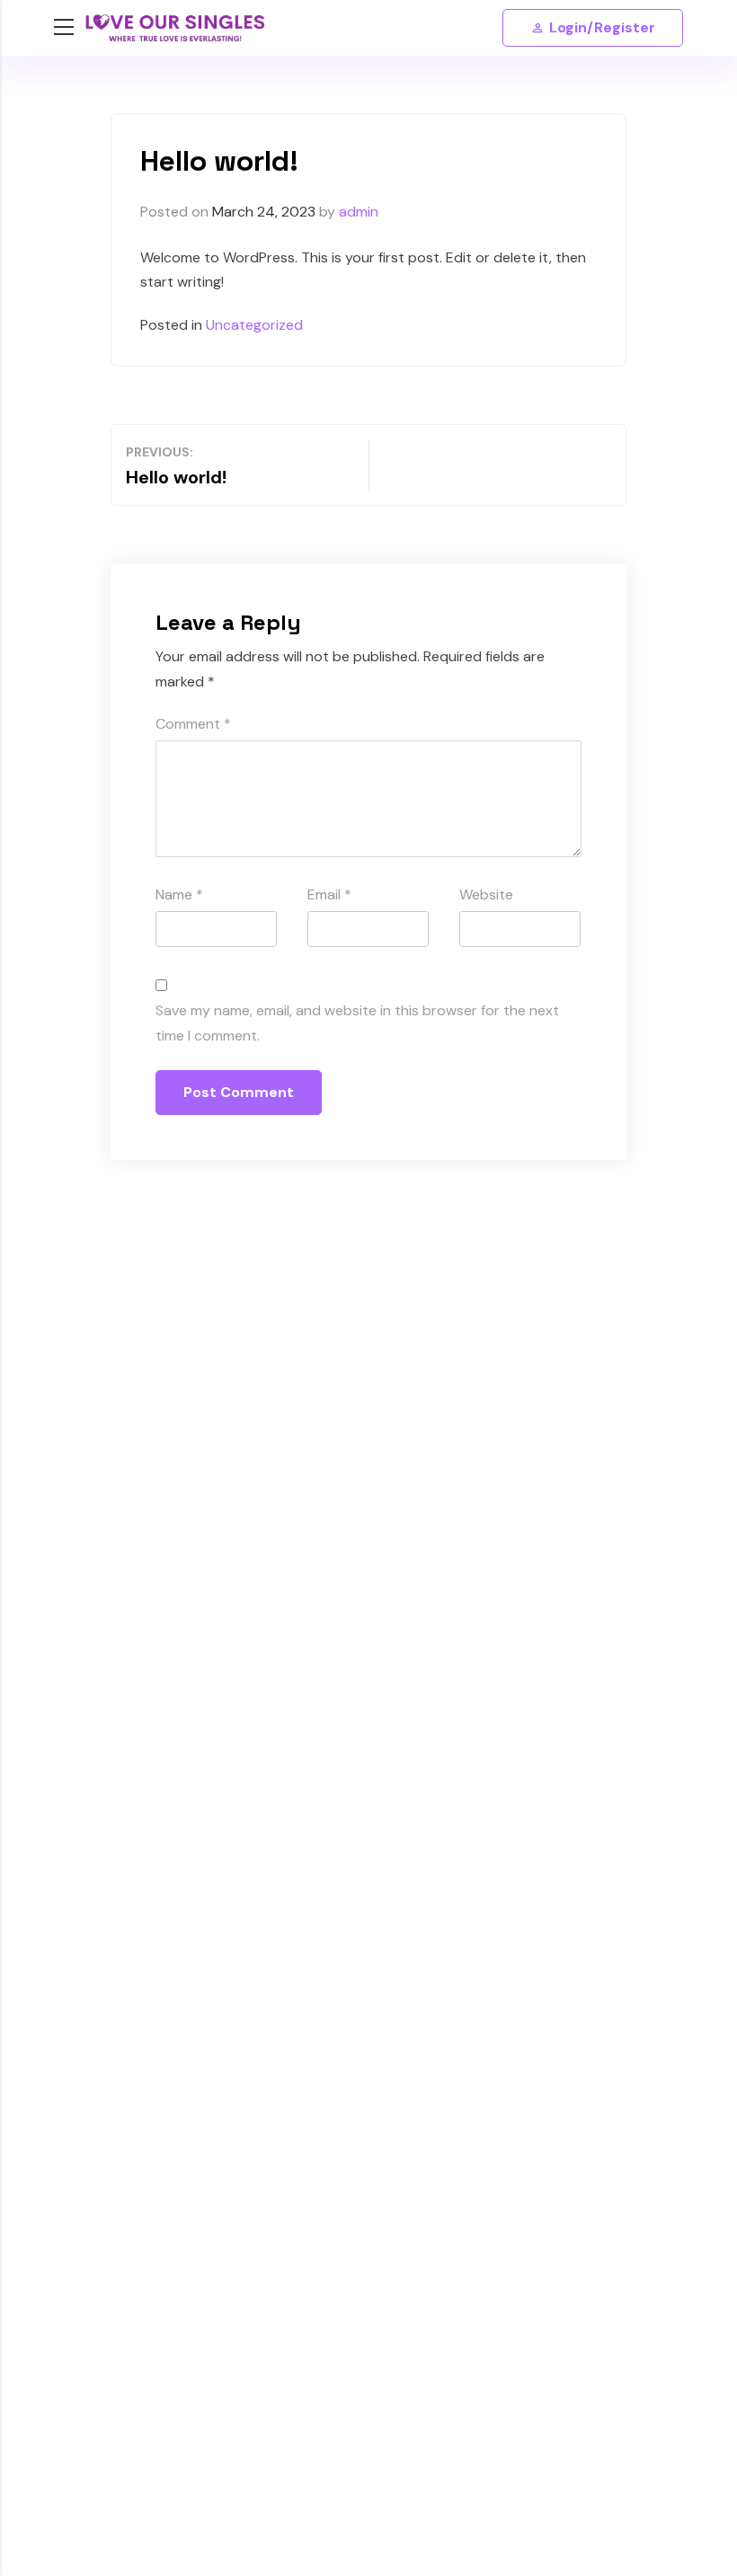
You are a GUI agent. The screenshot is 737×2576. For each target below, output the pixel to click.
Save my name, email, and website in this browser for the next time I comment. (357, 1022)
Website (486, 894)
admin (359, 212)
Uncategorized (254, 325)
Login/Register (602, 27)
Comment (193, 724)
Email (329, 894)
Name (179, 894)
